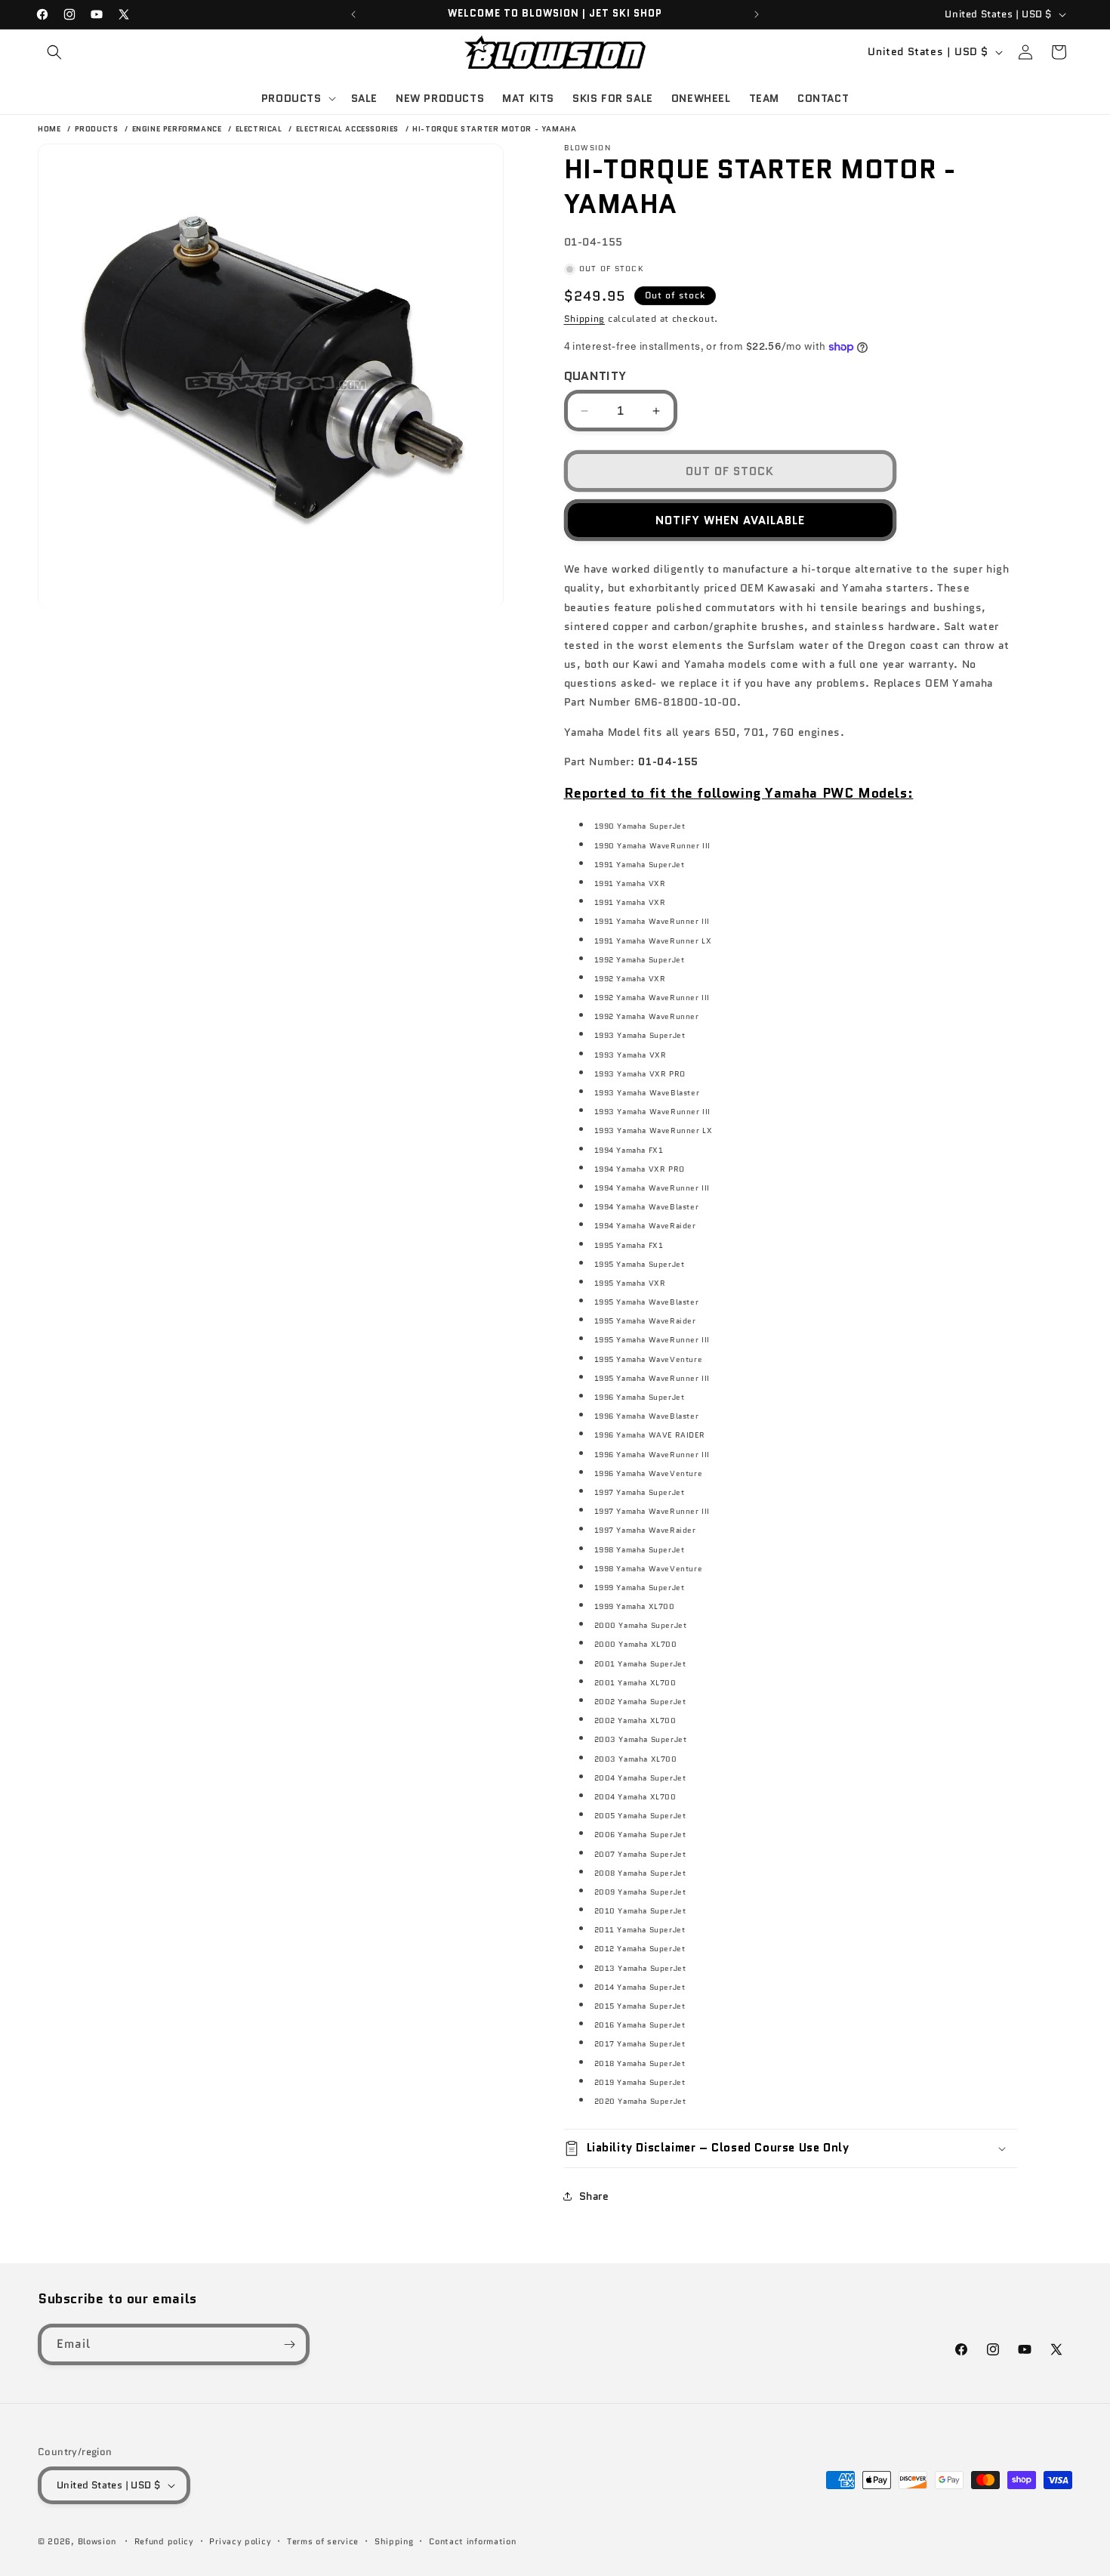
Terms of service (323, 2541)
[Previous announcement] (353, 14)
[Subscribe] (289, 2344)
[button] (54, 52)
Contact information (472, 2541)
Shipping (585, 318)
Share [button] (594, 2196)
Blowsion (97, 2541)
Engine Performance (178, 129)
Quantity (595, 376)
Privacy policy (240, 2541)
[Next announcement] (757, 14)
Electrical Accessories (349, 129)
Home (49, 129)
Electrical (261, 129)
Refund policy (164, 2541)
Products (98, 129)
